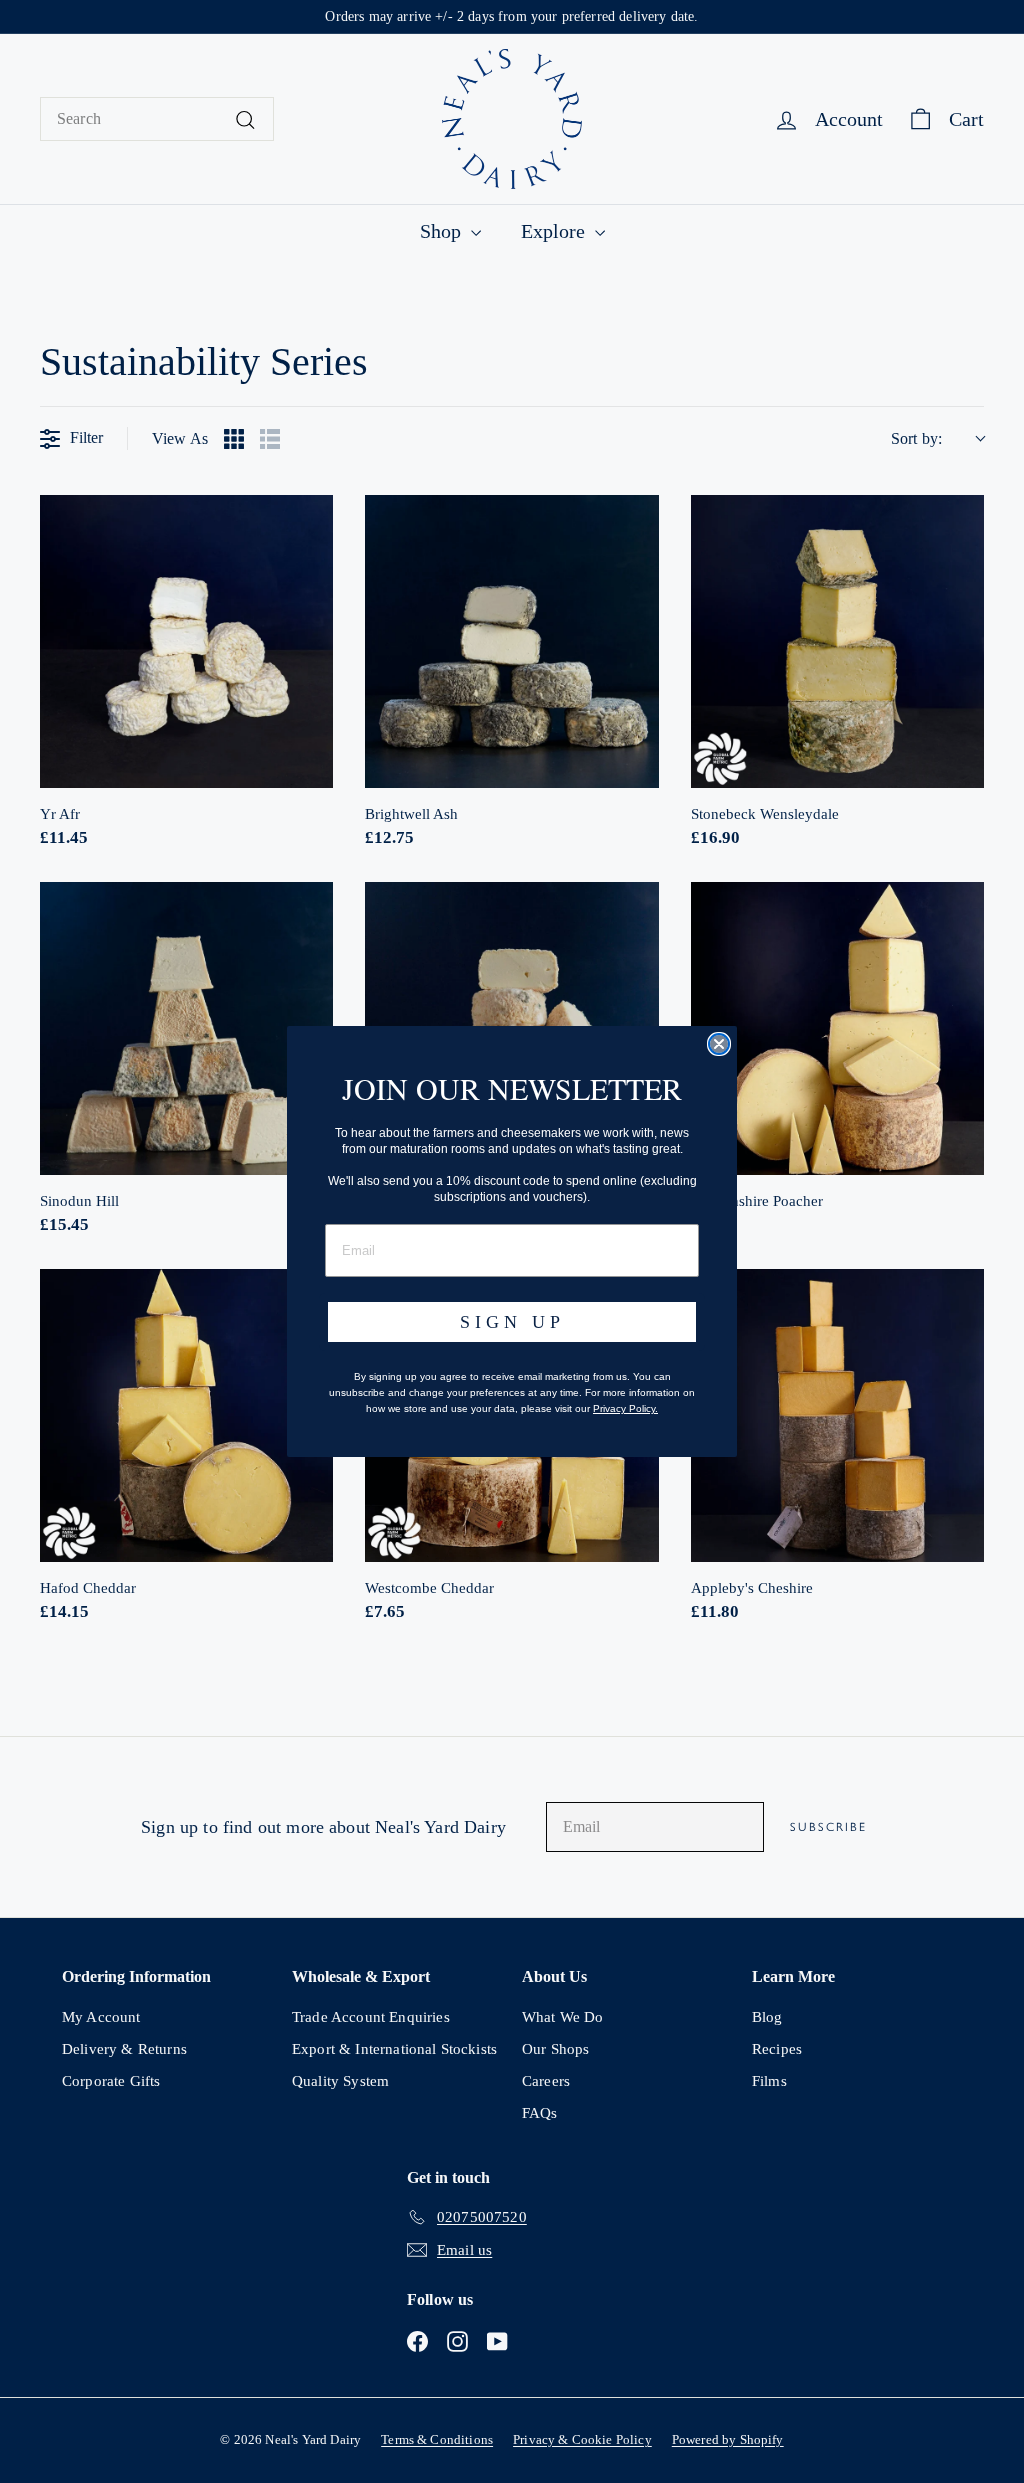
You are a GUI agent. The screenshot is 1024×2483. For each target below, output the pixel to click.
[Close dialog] (719, 1044)
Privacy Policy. (625, 1408)
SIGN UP (512, 1322)
